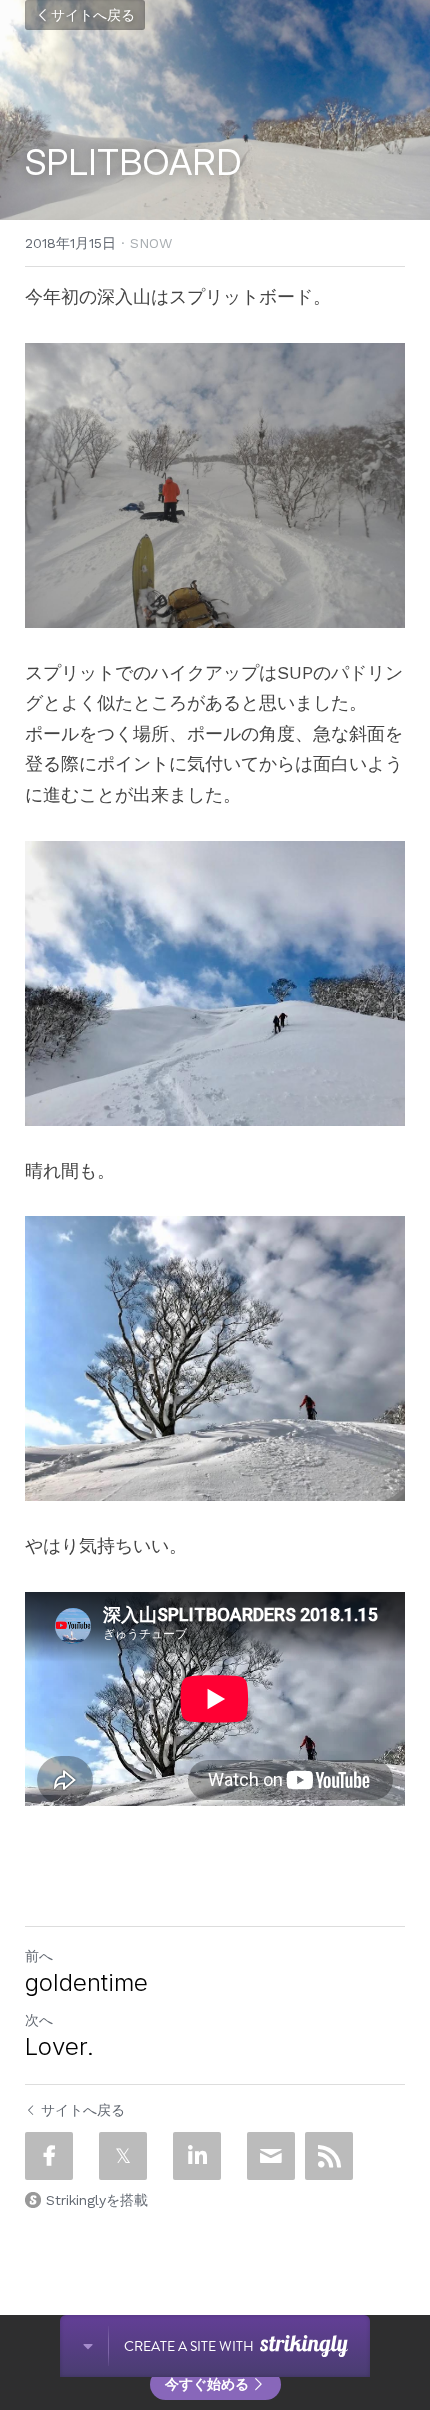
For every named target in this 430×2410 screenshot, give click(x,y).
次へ (39, 2020)
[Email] (271, 2156)
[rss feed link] (329, 2156)
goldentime (86, 1982)
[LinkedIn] (197, 2156)
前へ (39, 1956)
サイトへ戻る (93, 15)
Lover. (59, 2046)
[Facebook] (49, 2156)
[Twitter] (123, 2156)
